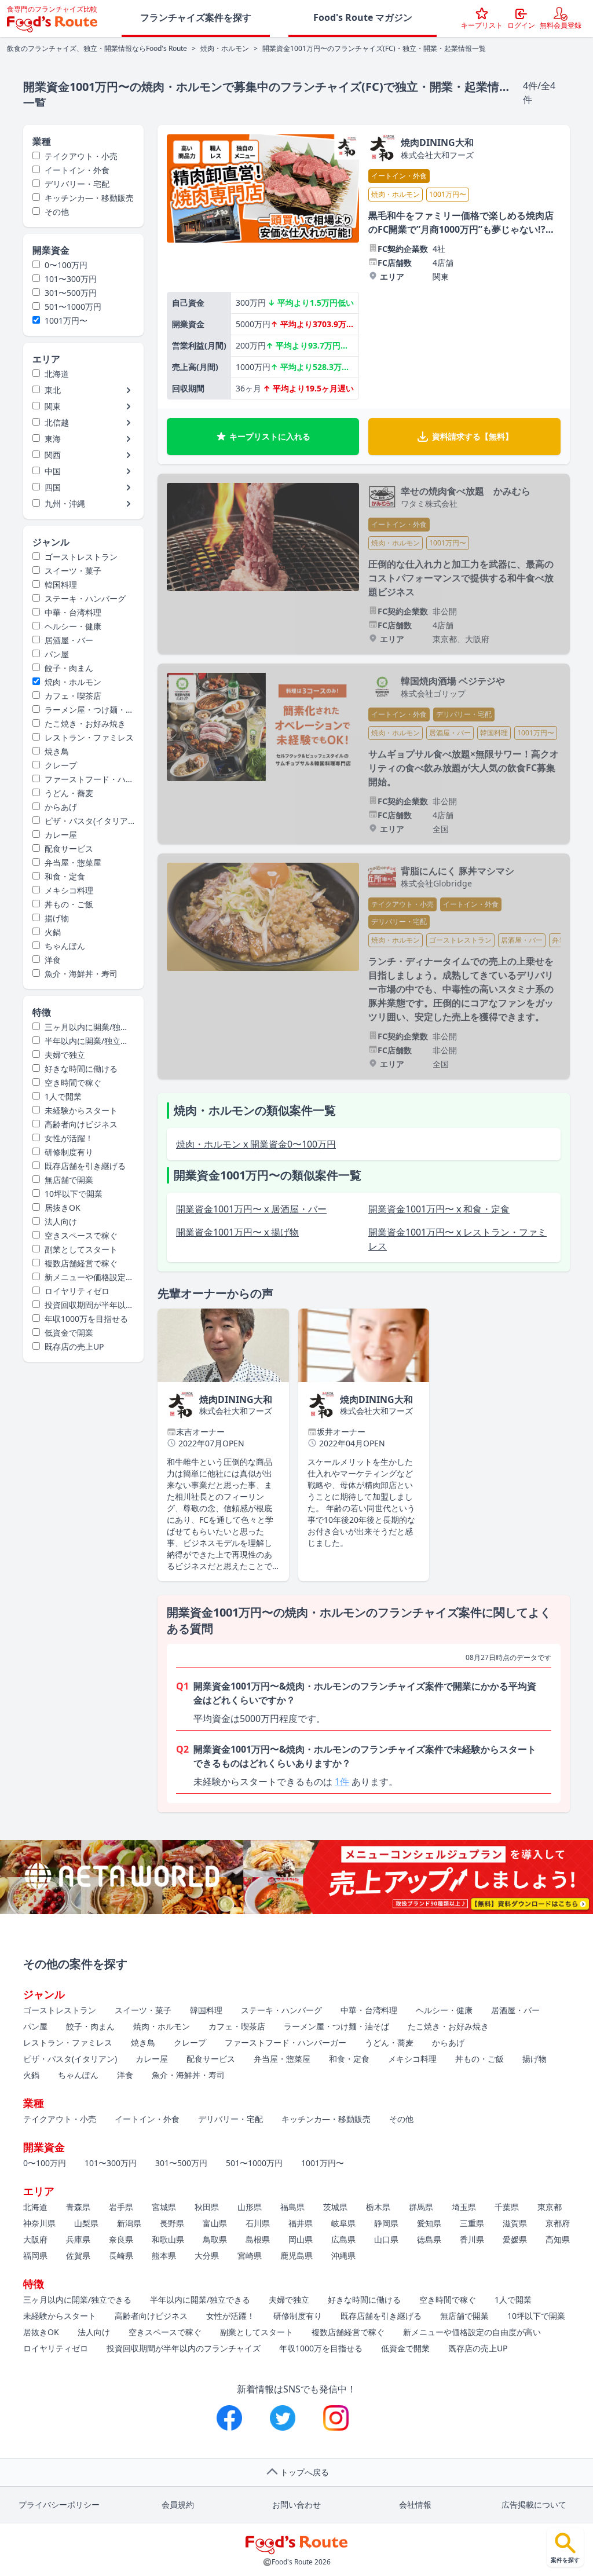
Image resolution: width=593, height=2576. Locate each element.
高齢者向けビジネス (81, 1124)
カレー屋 (61, 835)
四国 (53, 487)
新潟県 (129, 2223)
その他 (57, 212)
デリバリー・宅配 (77, 184)
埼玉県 (464, 2207)
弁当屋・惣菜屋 (73, 862)
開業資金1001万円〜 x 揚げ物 (237, 1232)
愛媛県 (515, 2239)
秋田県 (207, 2207)
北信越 (57, 422)
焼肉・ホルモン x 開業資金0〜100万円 (256, 1144)
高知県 (558, 2239)
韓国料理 (61, 585)
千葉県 (507, 2207)
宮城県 (164, 2207)
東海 (53, 439)
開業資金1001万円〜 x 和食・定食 (439, 1209)
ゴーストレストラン (81, 557)
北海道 (57, 374)
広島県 (343, 2239)
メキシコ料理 (69, 890)
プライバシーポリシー (59, 2504)
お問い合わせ (296, 2504)
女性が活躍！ (69, 1138)
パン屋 (57, 654)
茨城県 (335, 2207)
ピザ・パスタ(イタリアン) (80, 821)
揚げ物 (57, 918)
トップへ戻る (305, 2472)
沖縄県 (343, 2256)
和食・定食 (65, 876)
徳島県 (429, 2239)
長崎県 (121, 2256)
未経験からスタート (81, 1110)
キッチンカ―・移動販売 (89, 198)
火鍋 (53, 932)
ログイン (521, 25)
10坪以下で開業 (74, 1194)
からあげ (61, 807)
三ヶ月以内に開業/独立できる (80, 1027)
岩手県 (121, 2207)
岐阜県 (343, 2223)
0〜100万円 (66, 265)
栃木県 (378, 2207)
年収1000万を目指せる (86, 1319)
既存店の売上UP (74, 1346)
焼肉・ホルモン (225, 49)
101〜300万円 (71, 279)
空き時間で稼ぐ (73, 1082)
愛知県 (429, 2223)
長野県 (172, 2223)
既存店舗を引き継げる (85, 1166)
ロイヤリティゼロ (77, 1291)
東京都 (550, 2207)
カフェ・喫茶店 (73, 696)
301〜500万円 (71, 293)
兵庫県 (78, 2239)
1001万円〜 (66, 320)
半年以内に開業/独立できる (80, 1041)
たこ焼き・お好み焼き (85, 723)
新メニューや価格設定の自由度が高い (83, 1277)
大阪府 (35, 2239)
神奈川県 (39, 2223)
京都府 (558, 2223)
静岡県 (386, 2223)
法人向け (61, 1221)
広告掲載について (534, 2504)
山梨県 (86, 2223)
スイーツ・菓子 (73, 571)
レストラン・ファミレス (89, 737)
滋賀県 (515, 2223)
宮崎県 (250, 2256)
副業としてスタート (81, 1249)
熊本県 (164, 2256)
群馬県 (421, 2207)
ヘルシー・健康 (73, 626)
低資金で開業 (69, 1333)
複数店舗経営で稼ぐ (81, 1263)
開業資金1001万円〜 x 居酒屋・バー (251, 1209)
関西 (53, 455)
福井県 (301, 2223)
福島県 (292, 2207)
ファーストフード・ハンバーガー (83, 779)
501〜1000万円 (73, 307)
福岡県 (35, 2256)
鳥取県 (215, 2239)
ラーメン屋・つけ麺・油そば (83, 710)
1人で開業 (63, 1096)
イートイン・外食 (77, 170)
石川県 (258, 2223)
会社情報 (415, 2504)
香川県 (472, 2239)
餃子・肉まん (69, 668)
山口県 (386, 2239)
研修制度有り (69, 1152)
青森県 (78, 2207)
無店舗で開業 (69, 1180)
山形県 (250, 2207)
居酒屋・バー (69, 640)
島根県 (258, 2239)
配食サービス (69, 849)
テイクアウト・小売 (81, 156)
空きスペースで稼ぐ (81, 1235)
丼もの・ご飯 (69, 904)
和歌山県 (168, 2239)
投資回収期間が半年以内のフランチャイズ (83, 1305)
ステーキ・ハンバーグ (85, 598)
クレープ (61, 765)
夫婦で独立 (65, 1055)
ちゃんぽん (65, 946)
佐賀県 (78, 2256)
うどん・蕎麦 (69, 793)
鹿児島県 (296, 2256)
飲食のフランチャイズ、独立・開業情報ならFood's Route (97, 49)
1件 (342, 1782)
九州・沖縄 (65, 503)
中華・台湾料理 (73, 612)
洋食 (53, 960)
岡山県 (301, 2239)
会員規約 (178, 2504)
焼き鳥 (57, 751)
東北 (53, 390)
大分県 (207, 2256)
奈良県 (121, 2239)
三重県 (472, 2223)
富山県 (215, 2223)
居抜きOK (63, 1208)
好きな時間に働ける (81, 1069)
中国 (53, 471)
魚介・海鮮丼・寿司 (81, 974)
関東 (53, 406)
